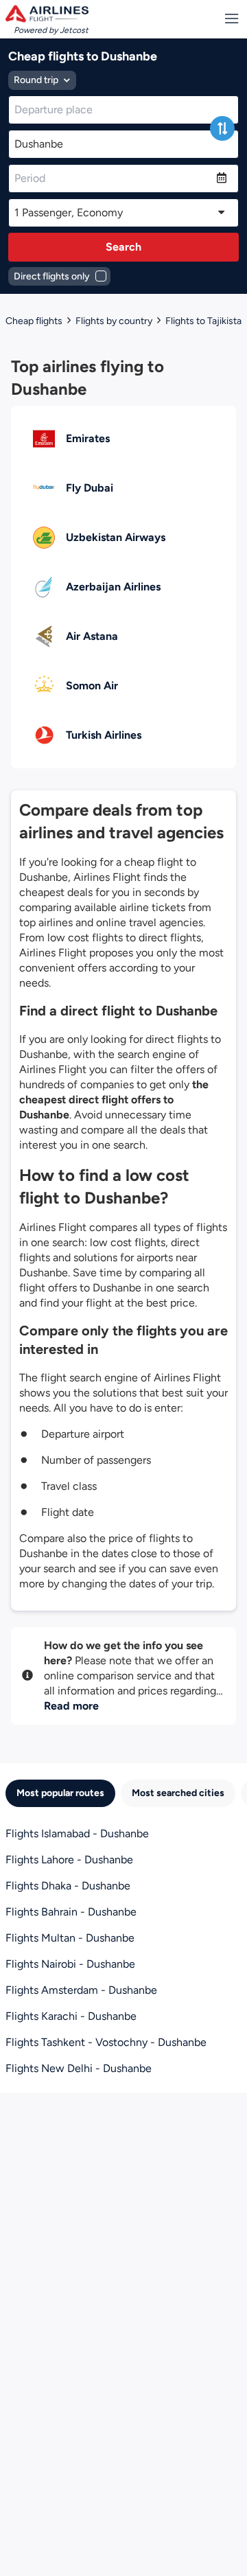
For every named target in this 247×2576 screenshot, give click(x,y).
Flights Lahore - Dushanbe (69, 1860)
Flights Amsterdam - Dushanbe (81, 1990)
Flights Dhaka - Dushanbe (68, 1886)
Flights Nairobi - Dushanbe (70, 1964)
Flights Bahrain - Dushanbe (71, 1912)
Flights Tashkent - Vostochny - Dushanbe (106, 2042)
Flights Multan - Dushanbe (70, 1938)
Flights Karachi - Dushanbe (71, 2016)
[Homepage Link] (47, 14)
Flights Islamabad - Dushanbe (77, 1833)
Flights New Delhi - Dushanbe (79, 2068)
